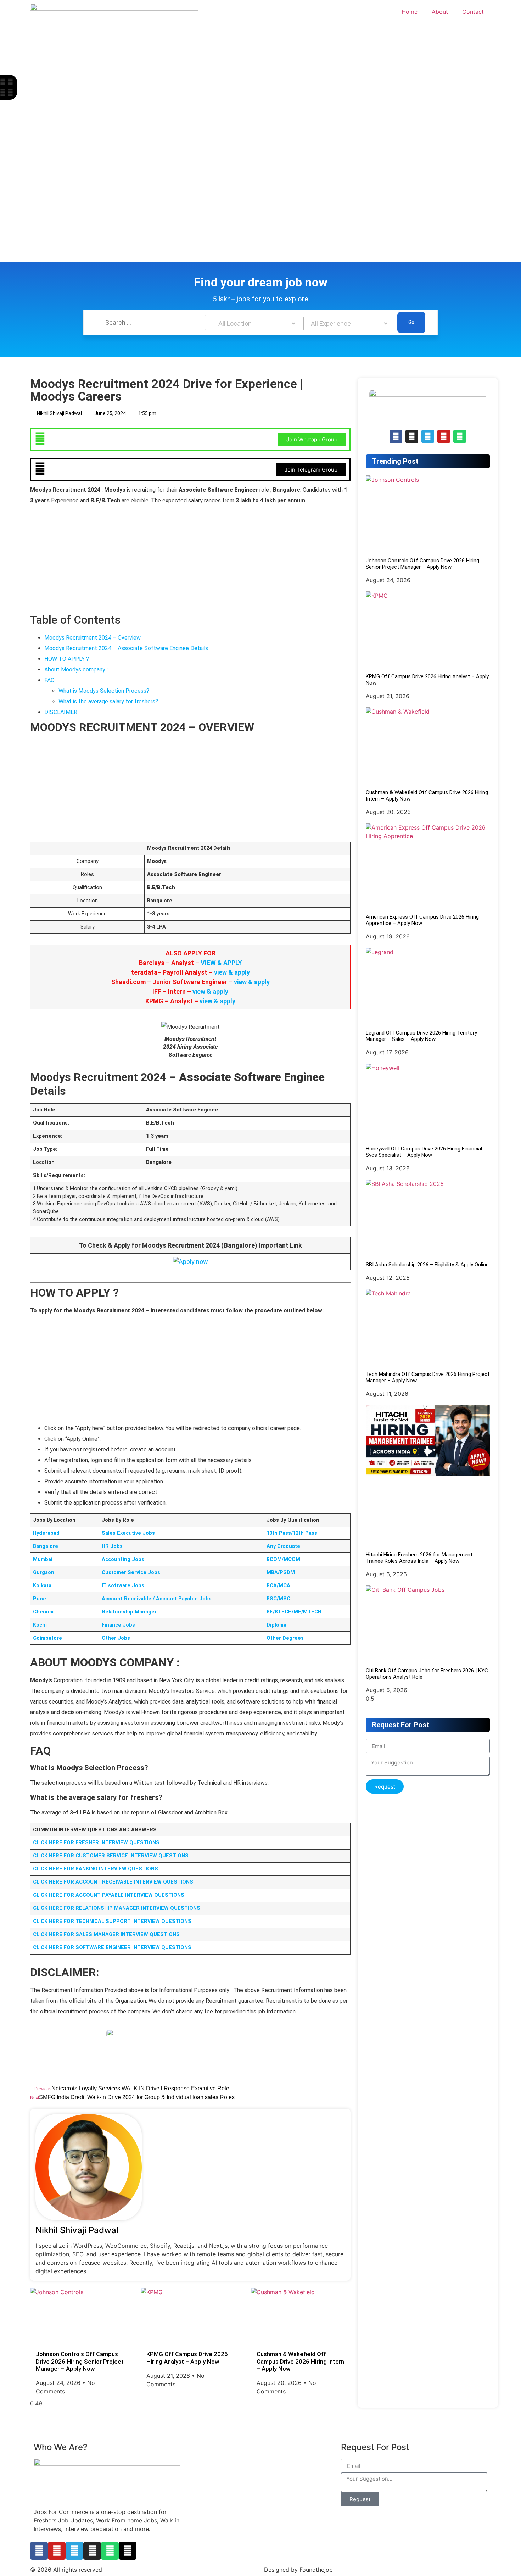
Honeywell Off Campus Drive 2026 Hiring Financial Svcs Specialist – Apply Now (424, 1152)
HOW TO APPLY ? (67, 659)
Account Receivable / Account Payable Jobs (157, 1599)
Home (410, 12)
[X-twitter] (128, 2551)
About (440, 12)
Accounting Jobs (123, 1559)
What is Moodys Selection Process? (104, 691)
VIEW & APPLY (221, 963)
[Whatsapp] (460, 436)
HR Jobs (112, 1546)
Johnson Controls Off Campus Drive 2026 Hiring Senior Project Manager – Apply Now (80, 2361)
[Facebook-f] (39, 2551)
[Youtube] (57, 2551)
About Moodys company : (76, 670)
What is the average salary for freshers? (108, 701)
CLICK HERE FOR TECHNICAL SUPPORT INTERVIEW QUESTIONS (112, 1921)
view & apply (232, 972)
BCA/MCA (278, 1586)
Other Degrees (285, 1638)
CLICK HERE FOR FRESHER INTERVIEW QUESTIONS (96, 1843)
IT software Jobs (123, 1586)
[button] (3, 82)
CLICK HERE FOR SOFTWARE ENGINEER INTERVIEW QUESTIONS (112, 1948)
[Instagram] (92, 2551)
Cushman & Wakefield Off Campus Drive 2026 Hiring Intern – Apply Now (300, 2361)
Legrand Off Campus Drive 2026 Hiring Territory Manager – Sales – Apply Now (421, 1036)
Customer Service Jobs (131, 1573)
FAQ (49, 680)
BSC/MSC (278, 1599)
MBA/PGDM (281, 1573)
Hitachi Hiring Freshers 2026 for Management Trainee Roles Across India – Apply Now (419, 1558)
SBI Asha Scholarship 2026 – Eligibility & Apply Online (427, 1265)
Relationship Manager (129, 1612)
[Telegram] (428, 436)
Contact (473, 12)
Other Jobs (116, 1638)
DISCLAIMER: (61, 712)
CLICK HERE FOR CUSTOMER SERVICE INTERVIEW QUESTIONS (111, 1856)
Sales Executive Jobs (128, 1533)
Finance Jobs (118, 1625)
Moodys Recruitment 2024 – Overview (93, 638)
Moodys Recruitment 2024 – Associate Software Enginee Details (126, 648)
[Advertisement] (213, 107)
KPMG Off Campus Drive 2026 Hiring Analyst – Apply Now (187, 2358)
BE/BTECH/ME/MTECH (294, 1612)
